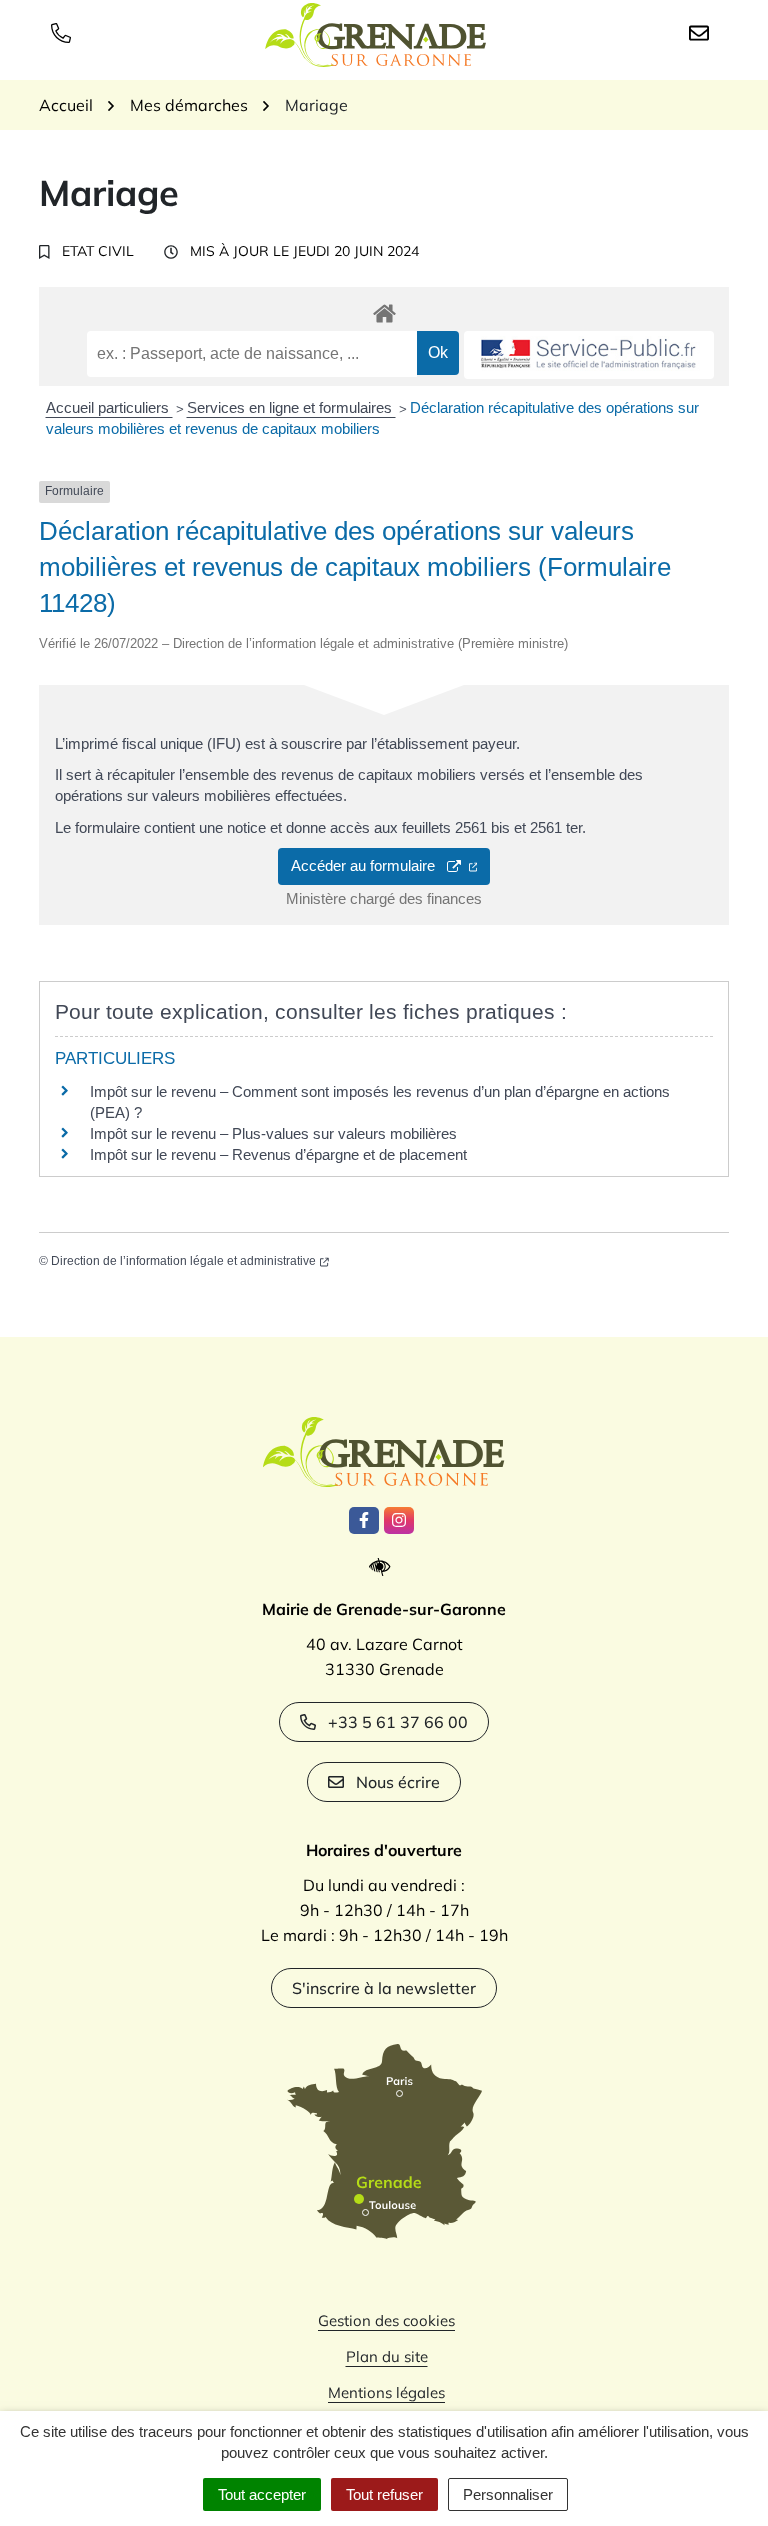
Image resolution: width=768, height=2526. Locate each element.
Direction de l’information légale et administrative (183, 1261)
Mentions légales (386, 2392)
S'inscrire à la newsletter (384, 1988)
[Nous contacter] (703, 32)
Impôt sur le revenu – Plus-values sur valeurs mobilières (273, 1133)
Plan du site (387, 2356)
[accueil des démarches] (384, 310)
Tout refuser (384, 2494)
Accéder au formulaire (369, 865)
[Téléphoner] (65, 32)
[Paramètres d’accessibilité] (384, 1567)
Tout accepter (262, 2494)
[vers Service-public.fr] (589, 355)
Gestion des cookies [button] (386, 2320)
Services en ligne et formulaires (291, 407)
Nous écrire (398, 1782)
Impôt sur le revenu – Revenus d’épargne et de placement (278, 1154)
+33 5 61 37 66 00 (398, 1722)
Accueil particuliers (109, 407)
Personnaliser (508, 2494)
